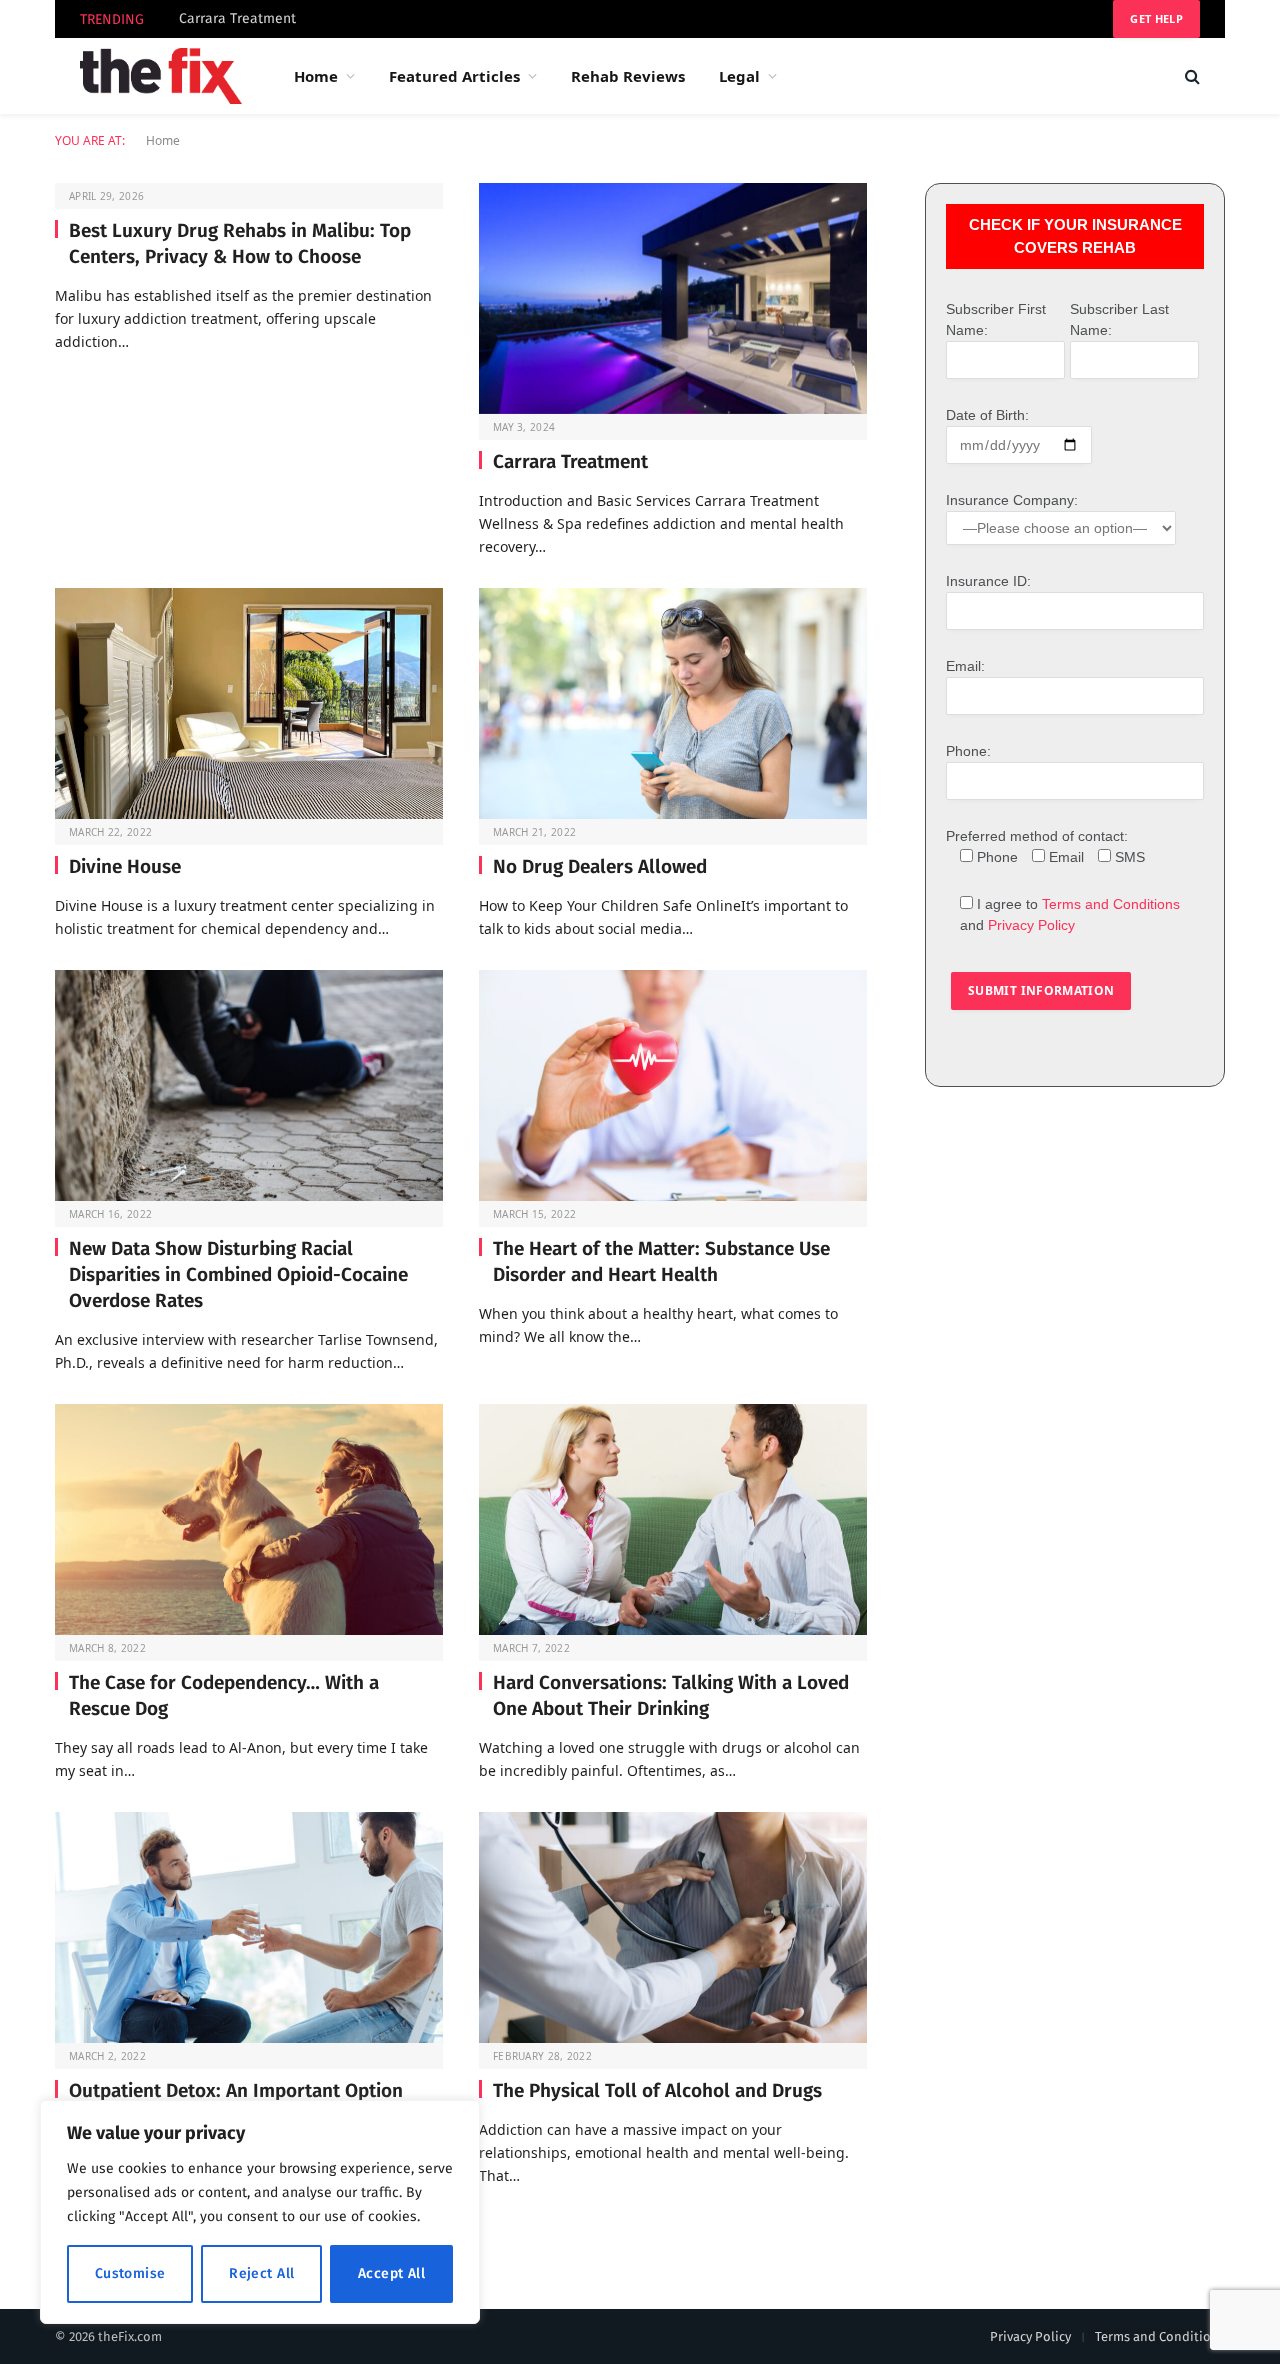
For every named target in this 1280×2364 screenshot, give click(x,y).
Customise (130, 2273)
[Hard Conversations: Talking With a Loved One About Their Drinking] (673, 1519)
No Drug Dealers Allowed (600, 866)
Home (316, 76)
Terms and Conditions (1111, 904)
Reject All (261, 2273)
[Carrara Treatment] (673, 298)
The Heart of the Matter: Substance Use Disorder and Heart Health (661, 1261)
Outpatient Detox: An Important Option (236, 2090)
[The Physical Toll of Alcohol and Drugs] (673, 1927)
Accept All (391, 2273)
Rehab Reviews (628, 76)
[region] (260, 2212)
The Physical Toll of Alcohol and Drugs (657, 2090)
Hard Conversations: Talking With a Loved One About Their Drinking (671, 1695)
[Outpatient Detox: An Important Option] (249, 1927)
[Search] (1190, 76)
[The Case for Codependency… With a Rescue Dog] (249, 1519)
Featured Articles (454, 76)
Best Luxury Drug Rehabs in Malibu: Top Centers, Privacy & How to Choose (240, 243)
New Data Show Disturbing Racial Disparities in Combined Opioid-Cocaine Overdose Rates (238, 1274)
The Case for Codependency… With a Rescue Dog (224, 1695)
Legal (739, 76)
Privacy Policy (1031, 925)
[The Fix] (161, 76)
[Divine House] (249, 703)
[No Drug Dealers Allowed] (673, 703)
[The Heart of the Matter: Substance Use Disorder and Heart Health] (673, 1085)
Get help (1156, 18)
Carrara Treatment (237, 18)
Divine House (125, 866)
